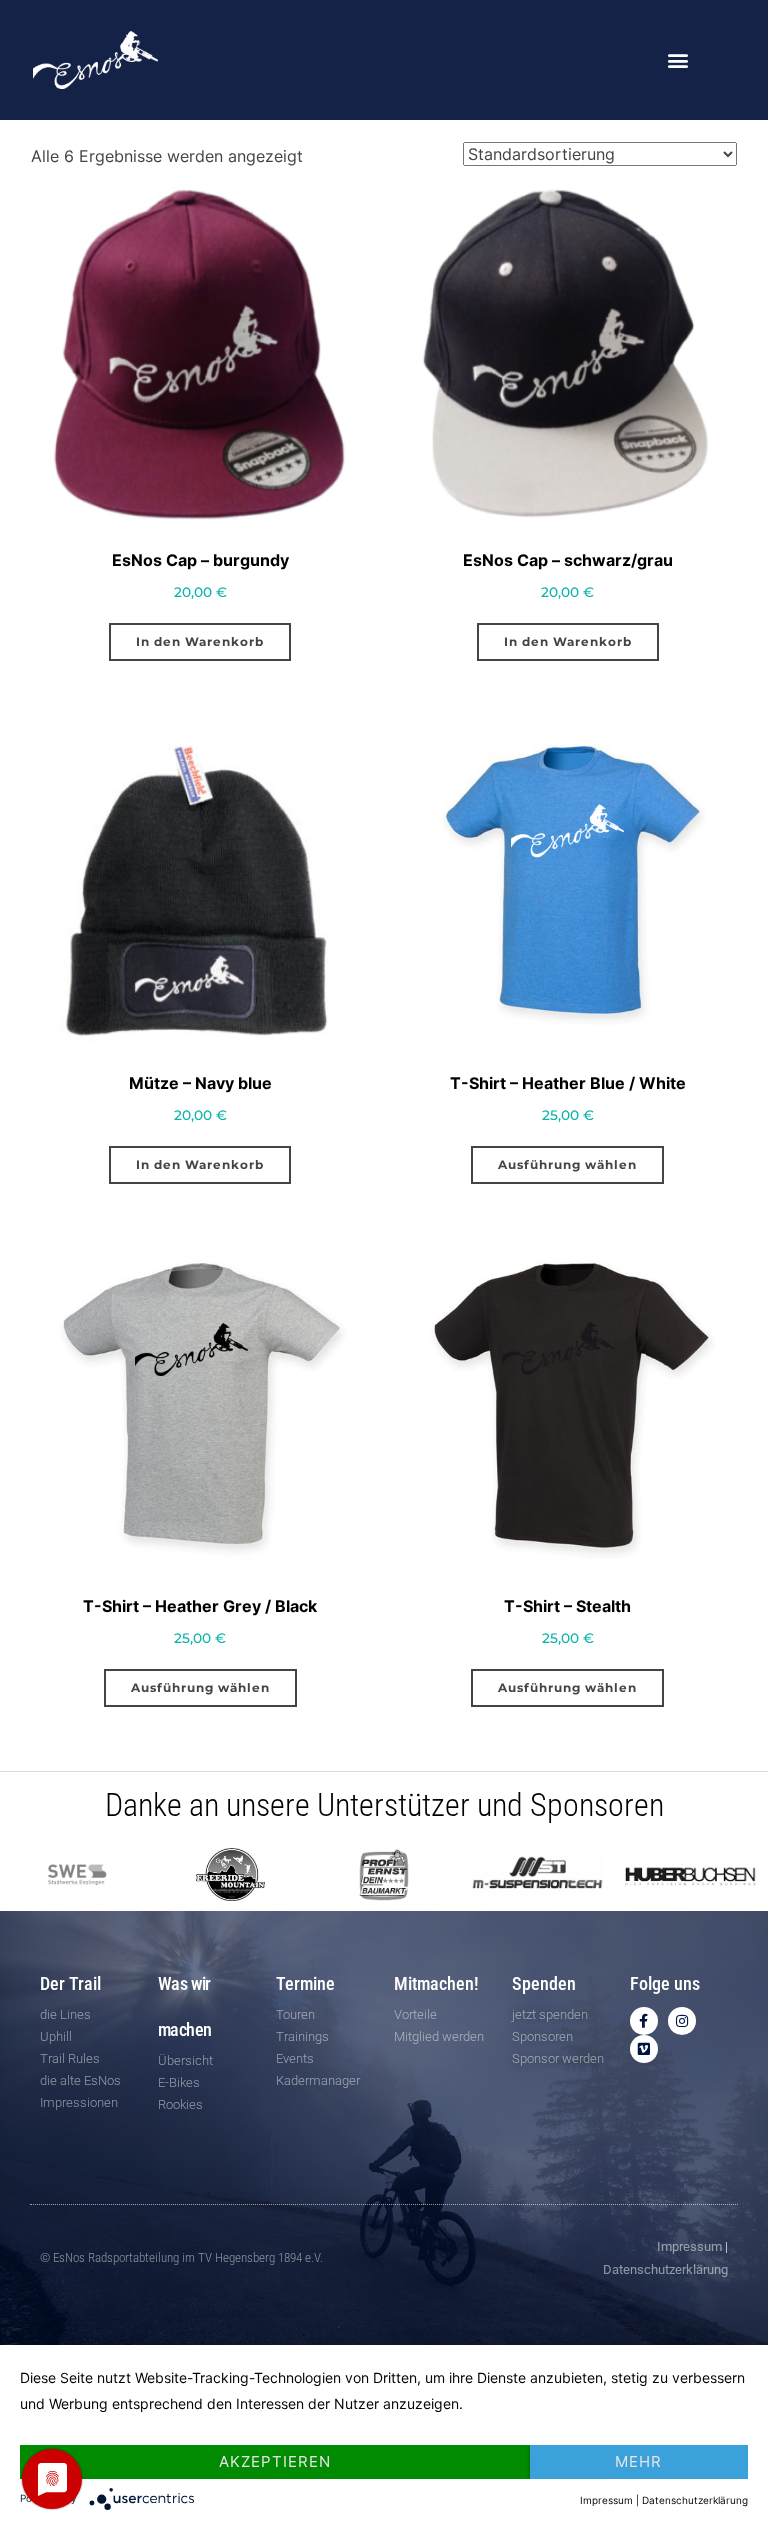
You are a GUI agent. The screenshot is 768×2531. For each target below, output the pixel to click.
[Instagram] (682, 2021)
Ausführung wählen (567, 1164)
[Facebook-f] (644, 2021)
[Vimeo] (644, 2049)
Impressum (689, 2246)
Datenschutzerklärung (665, 2269)
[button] (678, 60)
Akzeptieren (275, 2461)
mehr (638, 2461)
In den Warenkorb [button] (200, 641)
